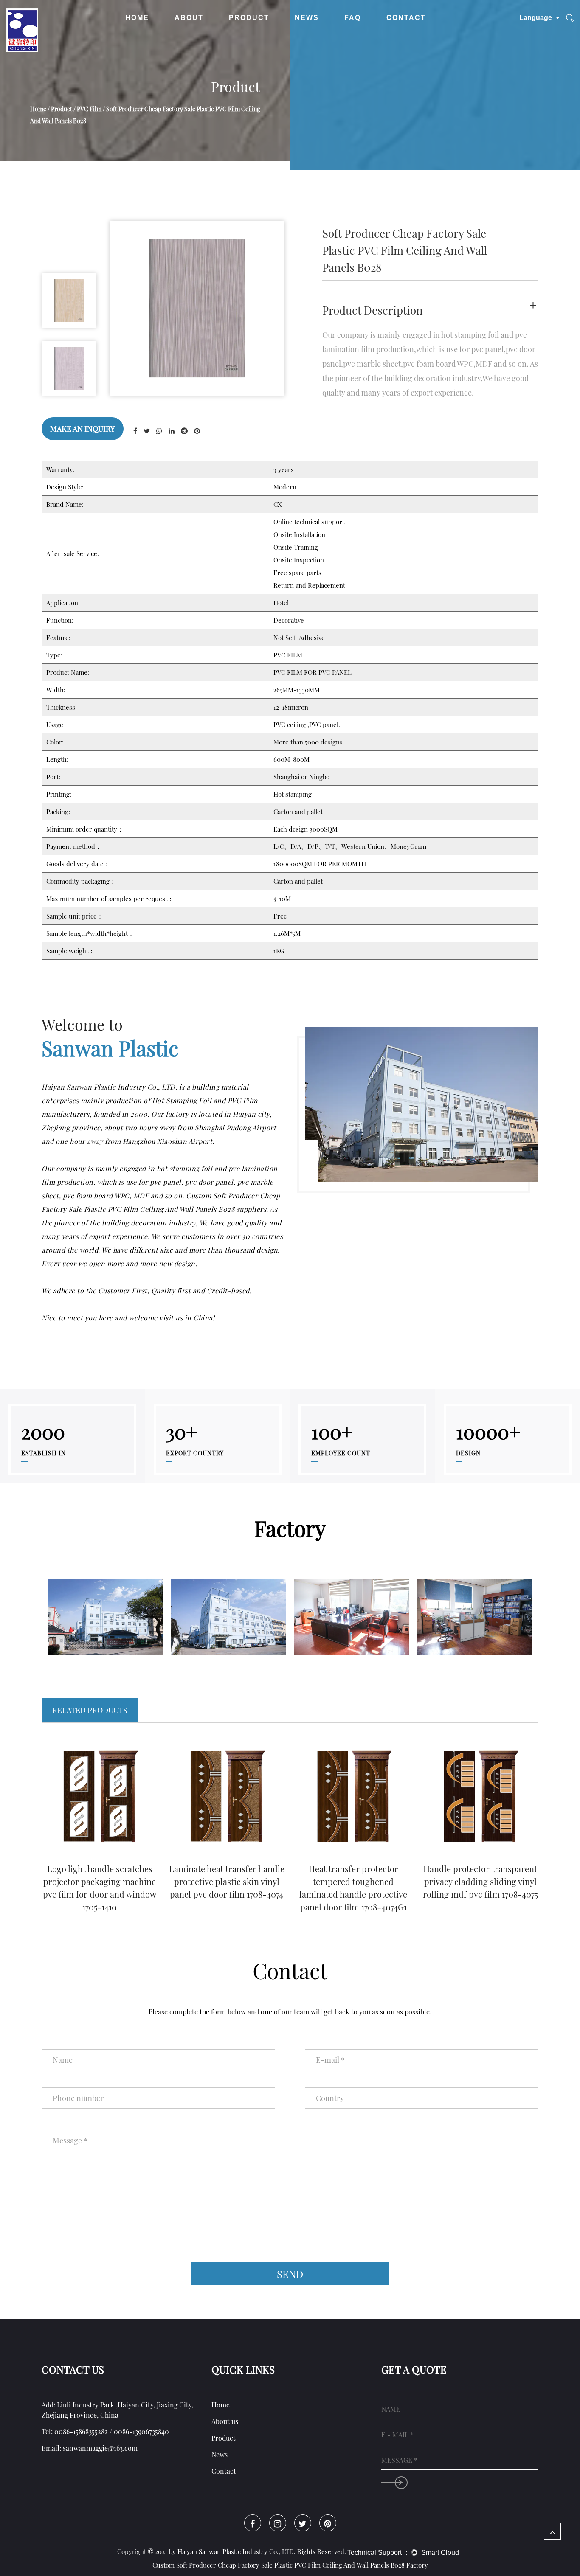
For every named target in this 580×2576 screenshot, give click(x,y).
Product (249, 18)
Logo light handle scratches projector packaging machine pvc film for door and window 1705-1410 (100, 1888)
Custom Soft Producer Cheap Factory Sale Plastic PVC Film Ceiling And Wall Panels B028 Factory (290, 2565)
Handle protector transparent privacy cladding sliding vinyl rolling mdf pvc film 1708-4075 (480, 1881)
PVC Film (262, 34)
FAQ (353, 18)
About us (225, 2421)
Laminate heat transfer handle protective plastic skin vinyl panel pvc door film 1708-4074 (227, 1881)
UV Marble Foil (260, 32)
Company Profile (207, 34)
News (307, 18)
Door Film (261, 33)
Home (137, 18)
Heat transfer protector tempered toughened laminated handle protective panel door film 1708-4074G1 (353, 1888)
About (189, 18)
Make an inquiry (83, 429)
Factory (189, 35)
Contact (406, 18)
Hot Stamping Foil (259, 35)
